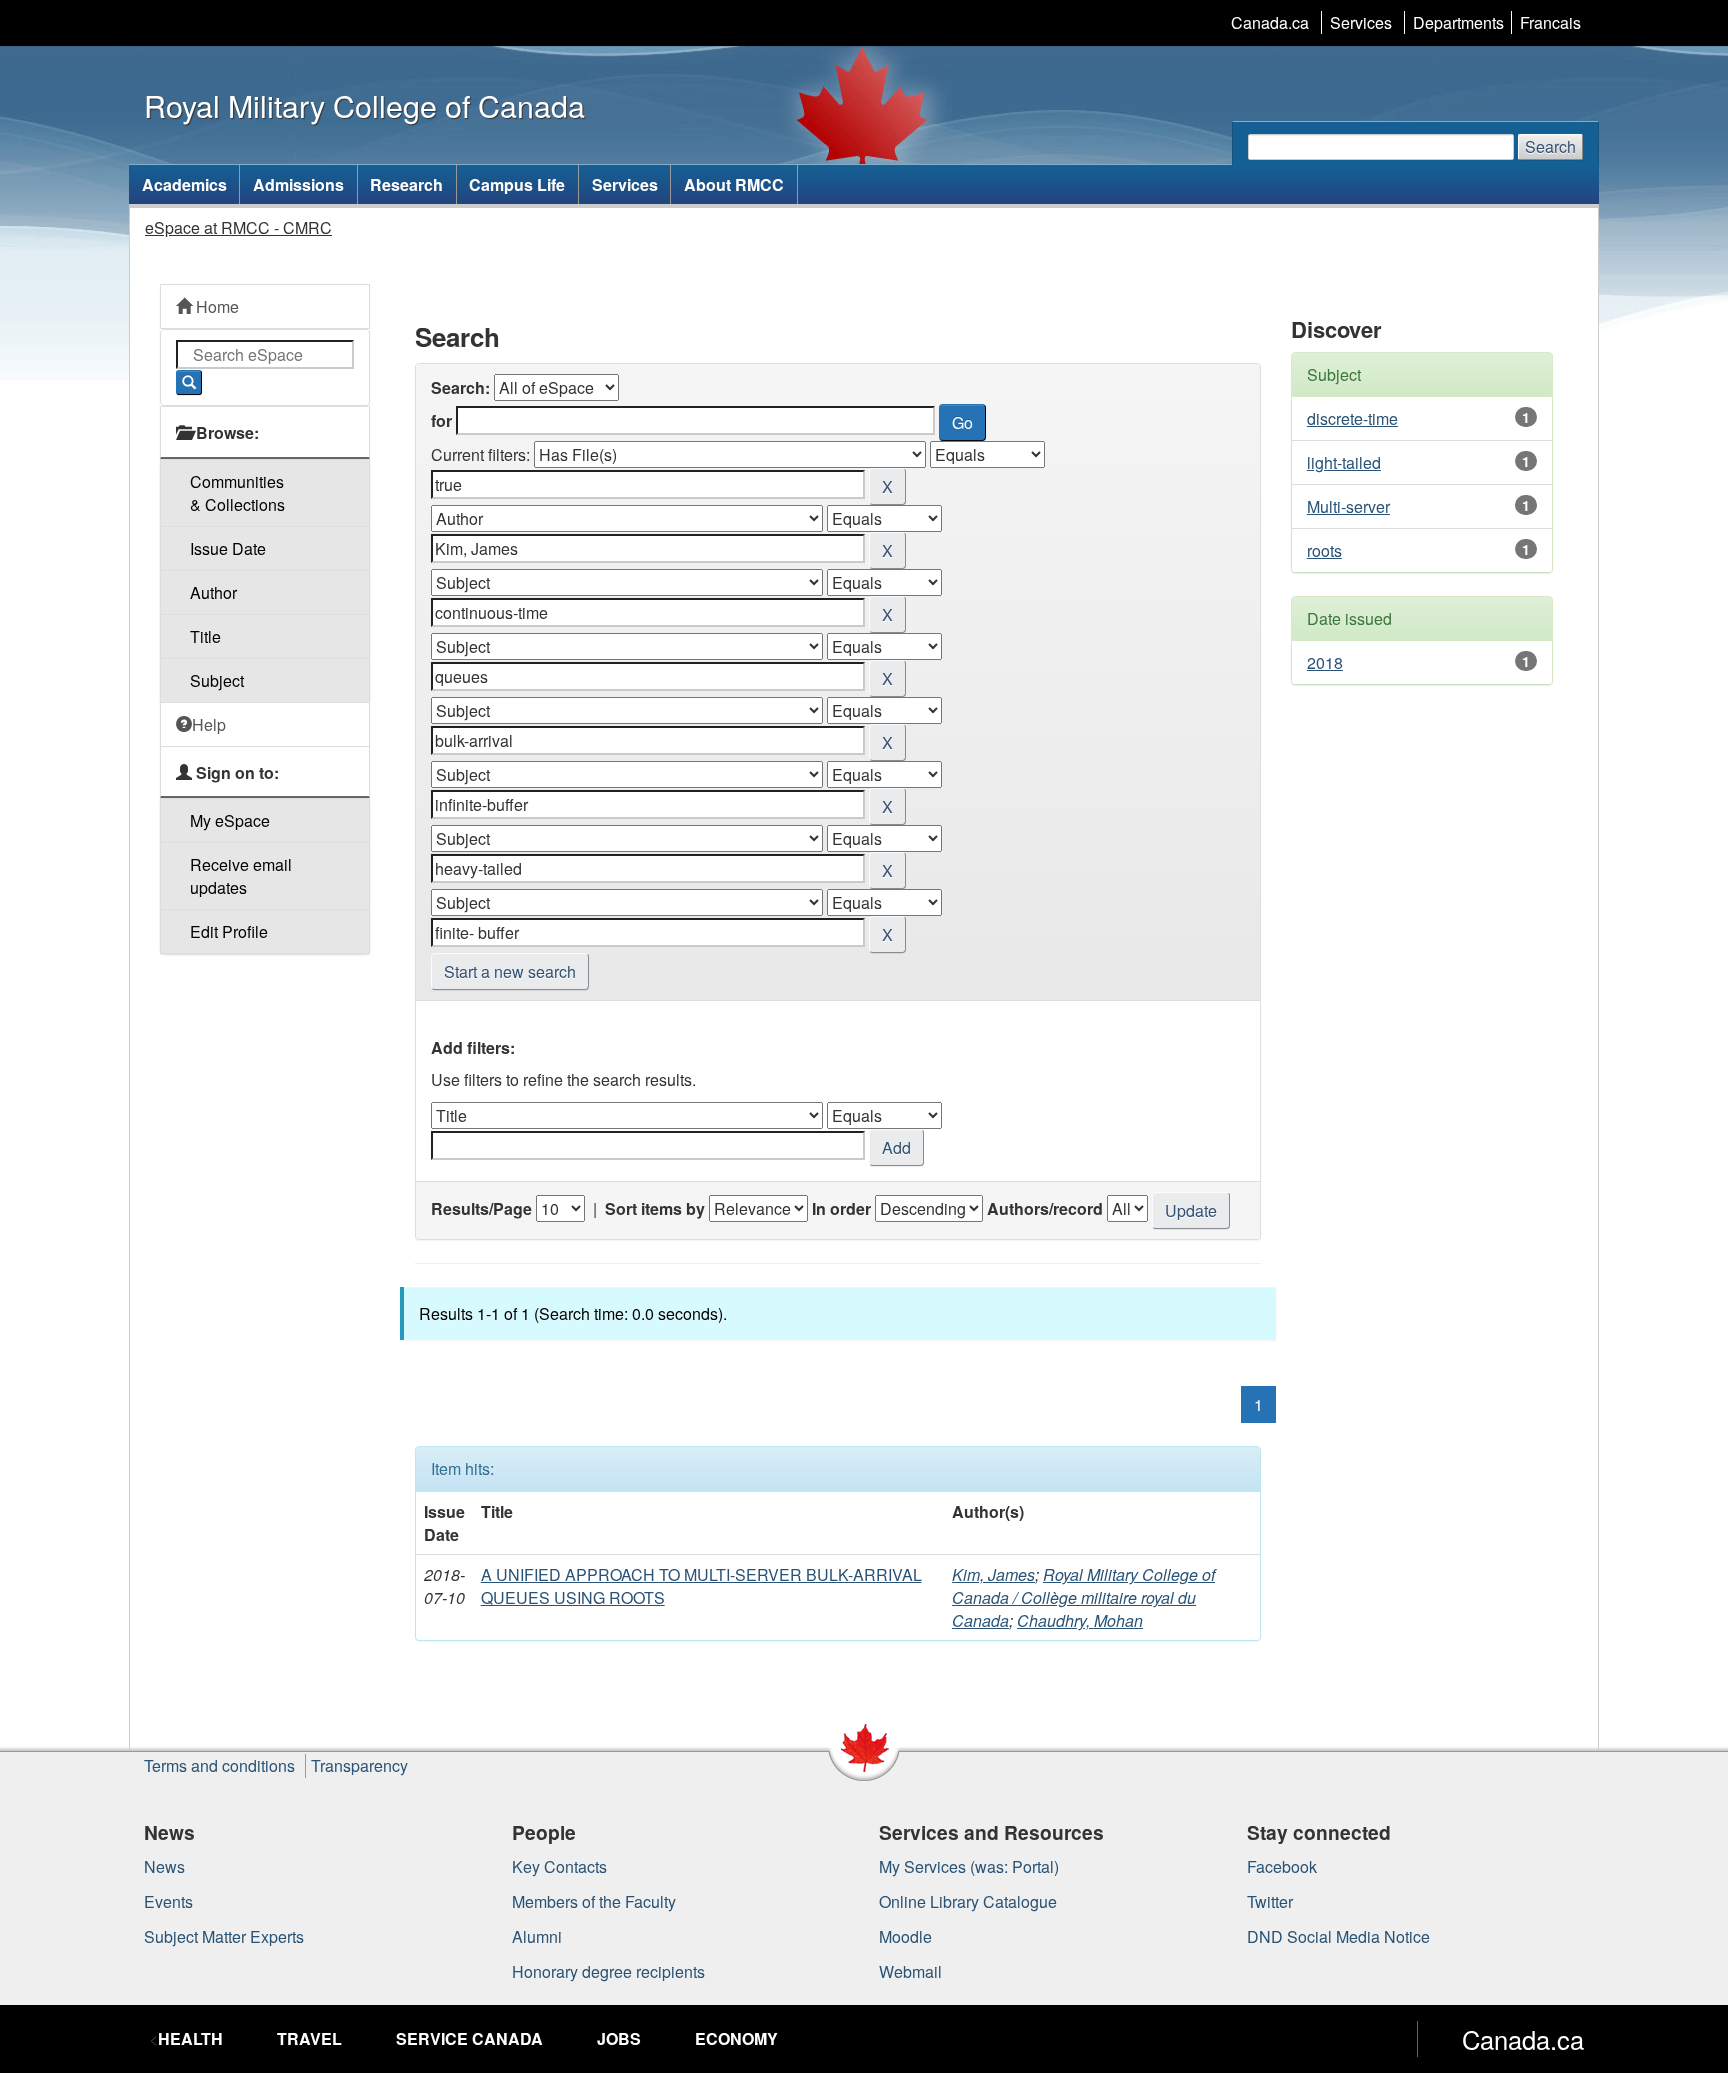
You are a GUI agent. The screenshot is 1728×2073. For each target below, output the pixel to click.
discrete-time (1352, 418)
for (441, 420)
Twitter (1270, 1901)
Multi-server (1348, 506)
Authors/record (1045, 1208)
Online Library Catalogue (968, 1901)
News (164, 1866)
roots (1324, 550)
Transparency (359, 1765)
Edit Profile (229, 931)
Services (1361, 22)
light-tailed (1344, 462)
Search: (460, 387)
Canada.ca (1270, 22)
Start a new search (510, 971)
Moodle (905, 1936)
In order (841, 1208)
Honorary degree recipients (608, 1971)
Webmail (910, 1971)
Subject (217, 680)
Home (215, 306)
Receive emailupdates (241, 876)
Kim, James (993, 1574)
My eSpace (230, 820)
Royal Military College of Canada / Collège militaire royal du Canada (1083, 1597)
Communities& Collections (237, 493)
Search (1550, 146)
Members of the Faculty (594, 1901)
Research (406, 184)
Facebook (1282, 1866)
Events (168, 1901)
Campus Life (517, 184)
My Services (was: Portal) (969, 1866)
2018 (1325, 662)
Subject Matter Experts (224, 1936)
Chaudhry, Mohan (1080, 1620)
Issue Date (228, 548)
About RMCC (734, 184)
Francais (1550, 22)
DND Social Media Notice (1338, 1936)
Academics (184, 184)
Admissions (298, 184)
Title (205, 636)
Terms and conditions (219, 1765)
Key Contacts (559, 1866)
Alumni (537, 1936)
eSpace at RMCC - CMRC (238, 227)
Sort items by (655, 1208)
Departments (1458, 22)
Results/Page (481, 1208)
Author (213, 592)
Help (209, 724)
